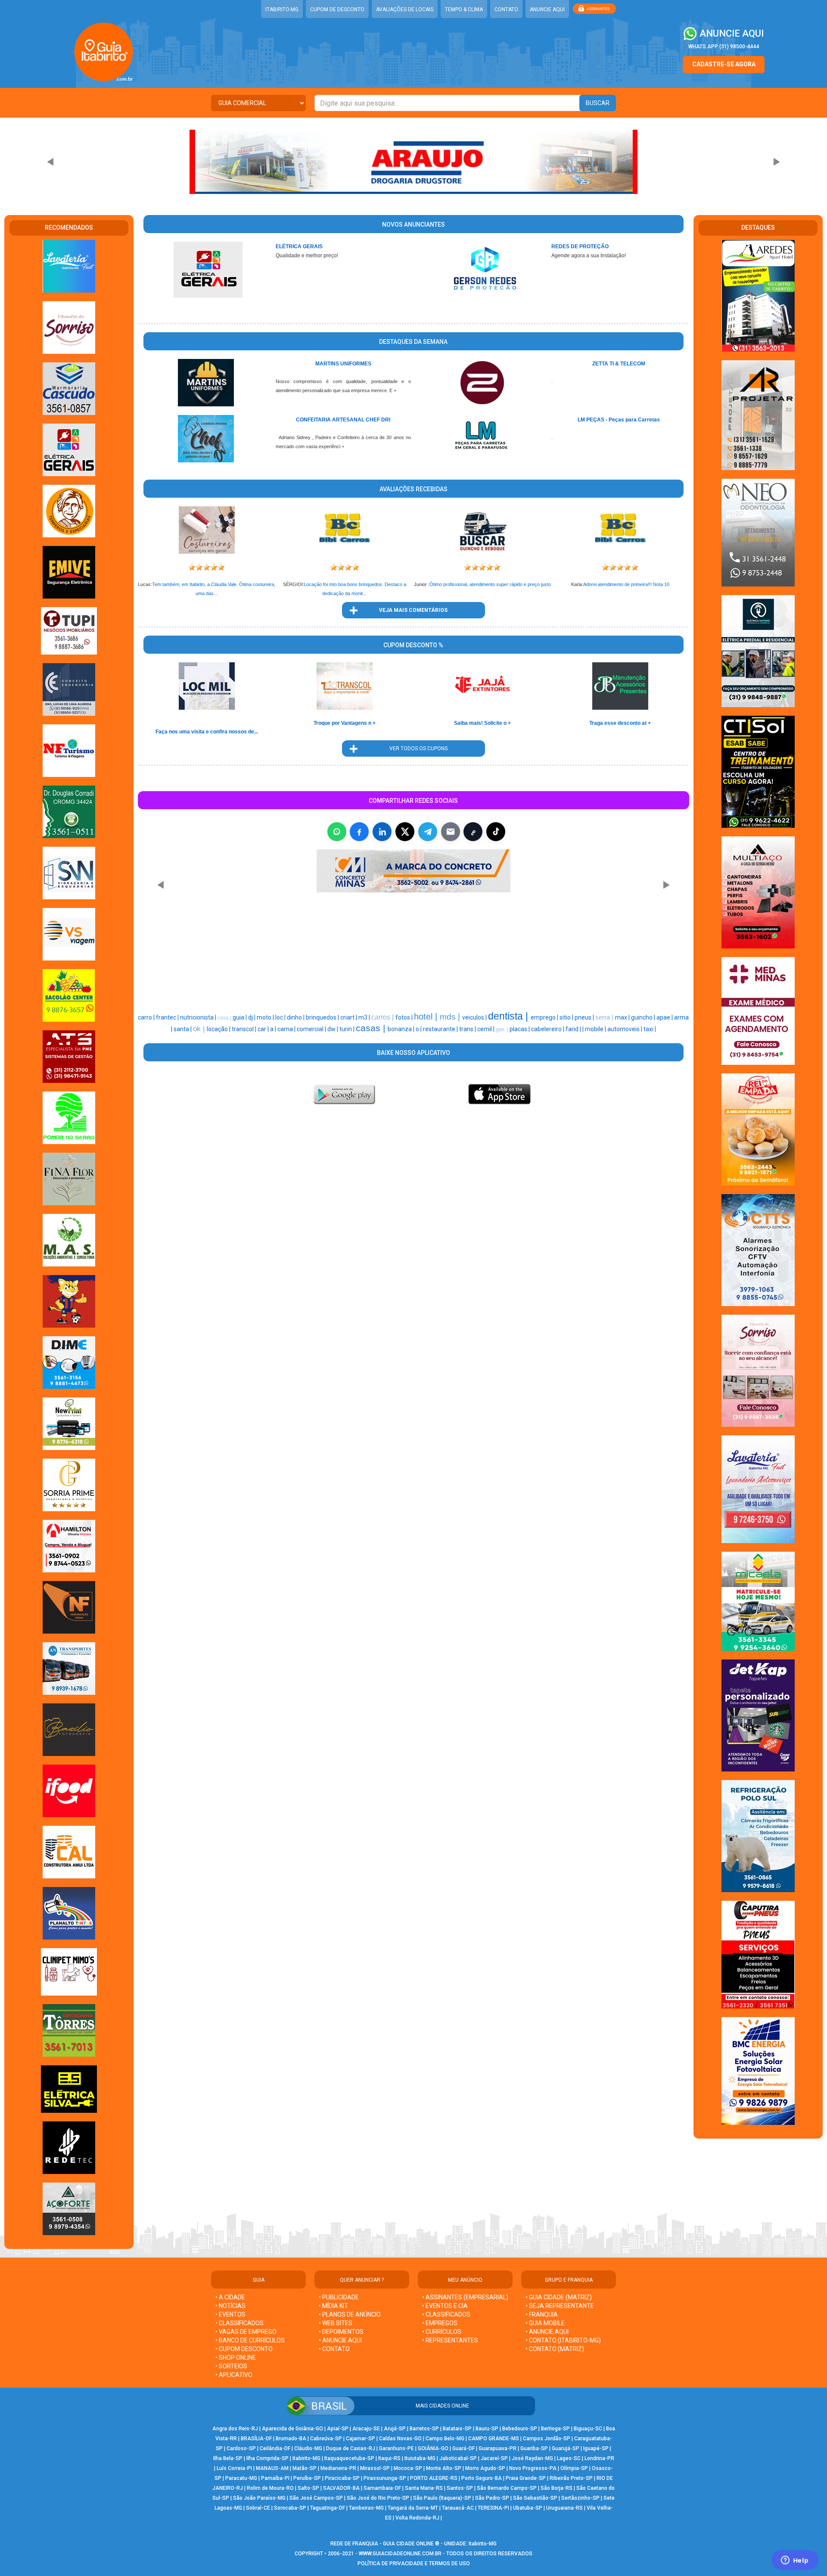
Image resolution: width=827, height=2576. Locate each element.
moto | (266, 1017)
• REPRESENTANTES (450, 2340)
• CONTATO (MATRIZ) (555, 2349)
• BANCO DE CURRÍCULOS (250, 2340)
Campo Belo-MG (445, 2439)
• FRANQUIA (542, 2314)
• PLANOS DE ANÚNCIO (350, 2314)
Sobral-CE (258, 2508)
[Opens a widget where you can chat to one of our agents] (795, 2561)
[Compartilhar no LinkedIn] (382, 832)
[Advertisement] (370, 957)
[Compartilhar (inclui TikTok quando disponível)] (496, 832)
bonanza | (402, 1029)
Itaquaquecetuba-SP (349, 2458)
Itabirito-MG (306, 2458)
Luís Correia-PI (234, 2468)
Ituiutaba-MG (420, 2458)
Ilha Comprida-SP (267, 2458)
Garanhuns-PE (396, 2448)
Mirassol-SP (375, 2468)
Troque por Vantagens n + (345, 723)
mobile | (596, 1029)
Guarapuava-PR (497, 2448)
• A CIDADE (230, 2297)
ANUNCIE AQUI (547, 9)
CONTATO (506, 9)
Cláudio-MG (308, 2448)
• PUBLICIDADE (339, 2297)
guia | (240, 1017)
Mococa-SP (408, 2468)
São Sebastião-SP (535, 2498)
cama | (287, 1029)
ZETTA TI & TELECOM (619, 364)
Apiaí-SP (338, 2429)
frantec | (168, 1017)
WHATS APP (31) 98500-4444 (724, 47)
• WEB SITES (336, 2323)
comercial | (312, 1029)
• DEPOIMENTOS (341, 2332)
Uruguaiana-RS (564, 2508)
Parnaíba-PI (275, 2478)
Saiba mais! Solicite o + (482, 723)
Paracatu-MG (241, 2478)
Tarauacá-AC (458, 2508)
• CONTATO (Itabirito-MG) (563, 2340)
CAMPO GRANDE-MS (494, 2439)
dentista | (509, 1016)
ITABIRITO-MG (282, 9)
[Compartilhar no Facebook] (359, 832)
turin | (348, 1029)
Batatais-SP (457, 2429)
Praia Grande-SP (526, 2478)
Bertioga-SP (555, 2429)
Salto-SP (308, 2488)
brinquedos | (323, 1017)
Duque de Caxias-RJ (351, 2448)
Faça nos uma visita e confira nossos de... (207, 732)
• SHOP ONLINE (236, 2358)
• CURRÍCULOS (442, 2332)
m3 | (365, 1017)
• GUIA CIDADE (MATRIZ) (559, 2297)
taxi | (650, 1029)
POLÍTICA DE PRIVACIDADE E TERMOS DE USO (414, 2564)
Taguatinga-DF (328, 2508)
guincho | (644, 1017)
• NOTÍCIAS (230, 2306)
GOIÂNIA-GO (433, 2448)
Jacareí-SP (494, 2458)
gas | (503, 1029)
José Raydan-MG (532, 2458)
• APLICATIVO (234, 2375)
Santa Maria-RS (424, 2488)
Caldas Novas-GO (400, 2439)
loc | (281, 1017)
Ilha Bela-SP (228, 2458)
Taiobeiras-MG (366, 2508)
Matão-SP (305, 2468)
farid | (574, 1029)
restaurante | (441, 1029)
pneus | (585, 1017)
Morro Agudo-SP (485, 2468)
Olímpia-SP (574, 2468)
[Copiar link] (473, 832)
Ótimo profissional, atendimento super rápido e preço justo (490, 584)
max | (623, 1017)
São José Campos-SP (316, 2498)
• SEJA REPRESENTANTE (560, 2306)
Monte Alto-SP (444, 2468)
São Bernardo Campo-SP (507, 2488)
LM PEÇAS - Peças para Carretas (619, 420)
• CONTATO (334, 2349)
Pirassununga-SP (385, 2478)
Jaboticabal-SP (458, 2458)
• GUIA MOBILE (545, 2323)
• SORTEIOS (231, 2366)
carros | (383, 1017)
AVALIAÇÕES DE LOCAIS (405, 9)
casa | (225, 1018)
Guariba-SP (534, 2448)
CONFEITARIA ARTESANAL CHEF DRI (343, 420)
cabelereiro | (548, 1029)
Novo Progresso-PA (533, 2468)
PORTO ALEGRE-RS (434, 2478)
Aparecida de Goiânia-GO (292, 2429)
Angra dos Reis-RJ (235, 2429)
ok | (200, 1029)
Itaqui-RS (389, 2458)
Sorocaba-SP (290, 2508)
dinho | (296, 1017)
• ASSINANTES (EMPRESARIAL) (465, 2297)
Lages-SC (569, 2458)
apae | (665, 1017)
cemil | (487, 1029)
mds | (451, 1017)
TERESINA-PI (493, 2508)
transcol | (245, 1029)
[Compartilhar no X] (405, 832)
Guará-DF (463, 2448)
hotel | (427, 1017)
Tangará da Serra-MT (413, 2508)
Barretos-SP (424, 2429)
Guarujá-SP (566, 2448)
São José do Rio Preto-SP (378, 2498)
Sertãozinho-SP (580, 2498)
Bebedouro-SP (520, 2429)
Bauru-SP (487, 2429)
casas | (372, 1028)
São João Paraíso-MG (259, 2498)
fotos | (405, 1017)
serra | (605, 1017)
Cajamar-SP (361, 2439)
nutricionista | (199, 1017)
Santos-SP (460, 2488)
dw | (333, 1029)
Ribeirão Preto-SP (571, 2478)
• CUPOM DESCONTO (244, 2349)
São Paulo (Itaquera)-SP (442, 2498)
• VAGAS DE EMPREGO (246, 2332)
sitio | (567, 1017)
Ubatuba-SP (528, 2508)
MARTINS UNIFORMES (343, 364)
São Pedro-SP (492, 2498)
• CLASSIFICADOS (239, 2323)
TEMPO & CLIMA (464, 9)
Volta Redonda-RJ (417, 2518)
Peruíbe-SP (307, 2478)
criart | (349, 1017)
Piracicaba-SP (342, 2478)
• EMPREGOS (440, 2323)
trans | (468, 1029)
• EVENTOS (230, 2314)
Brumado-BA (291, 2439)
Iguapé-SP (596, 2448)
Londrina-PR (599, 2458)
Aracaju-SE (366, 2429)
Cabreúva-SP (326, 2439)
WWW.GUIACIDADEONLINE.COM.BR (400, 2554)
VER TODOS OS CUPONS (413, 748)
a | (274, 1029)
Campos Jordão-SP (547, 2439)
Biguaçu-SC (588, 2429)
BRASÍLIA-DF (256, 2439)
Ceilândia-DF (275, 2448)
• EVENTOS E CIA (445, 2306)
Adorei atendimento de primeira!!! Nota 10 (626, 584)
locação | (219, 1029)
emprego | (545, 1017)
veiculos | (475, 1017)
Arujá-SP (395, 2429)
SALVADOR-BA (341, 2488)
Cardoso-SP (241, 2448)
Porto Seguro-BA (482, 2478)
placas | (520, 1029)
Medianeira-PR (338, 2468)
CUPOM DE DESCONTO (337, 9)
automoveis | (625, 1029)
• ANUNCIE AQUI (340, 2340)
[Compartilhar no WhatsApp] (337, 832)
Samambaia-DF (382, 2488)
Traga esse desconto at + (620, 723)
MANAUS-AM (272, 2468)
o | (419, 1029)
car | (264, 1029)
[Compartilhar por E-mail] (451, 832)
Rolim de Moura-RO (270, 2488)
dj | (252, 1017)
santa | (183, 1029)
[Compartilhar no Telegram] (428, 832)
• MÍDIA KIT (333, 2306)
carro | (147, 1017)
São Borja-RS (557, 2488)
